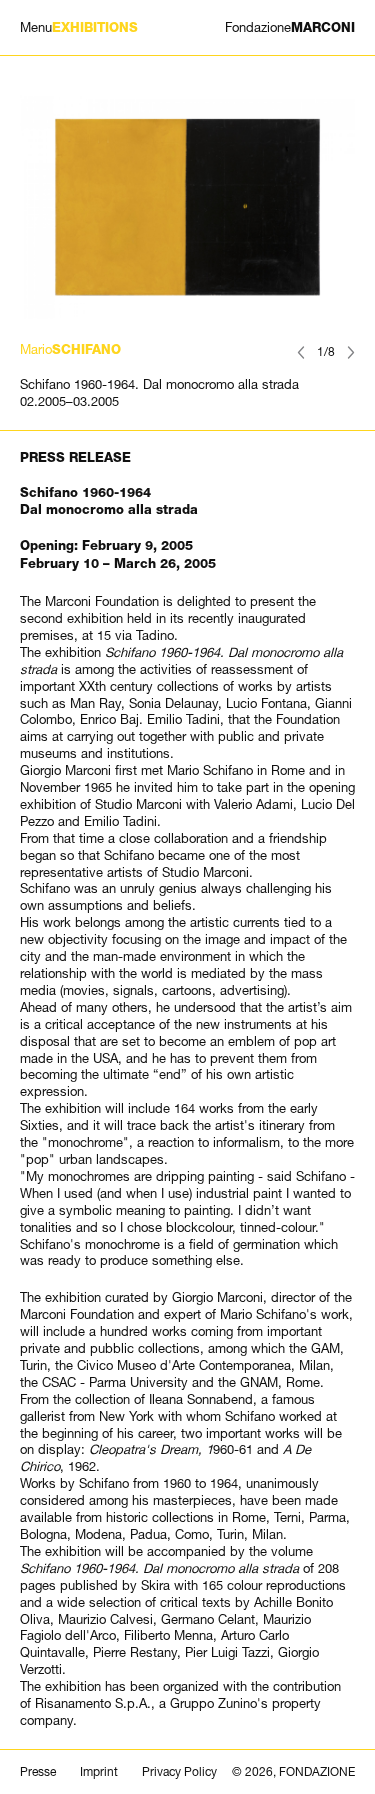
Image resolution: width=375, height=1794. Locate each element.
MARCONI (290, 27)
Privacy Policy (179, 1772)
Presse (38, 1772)
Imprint (99, 1772)
